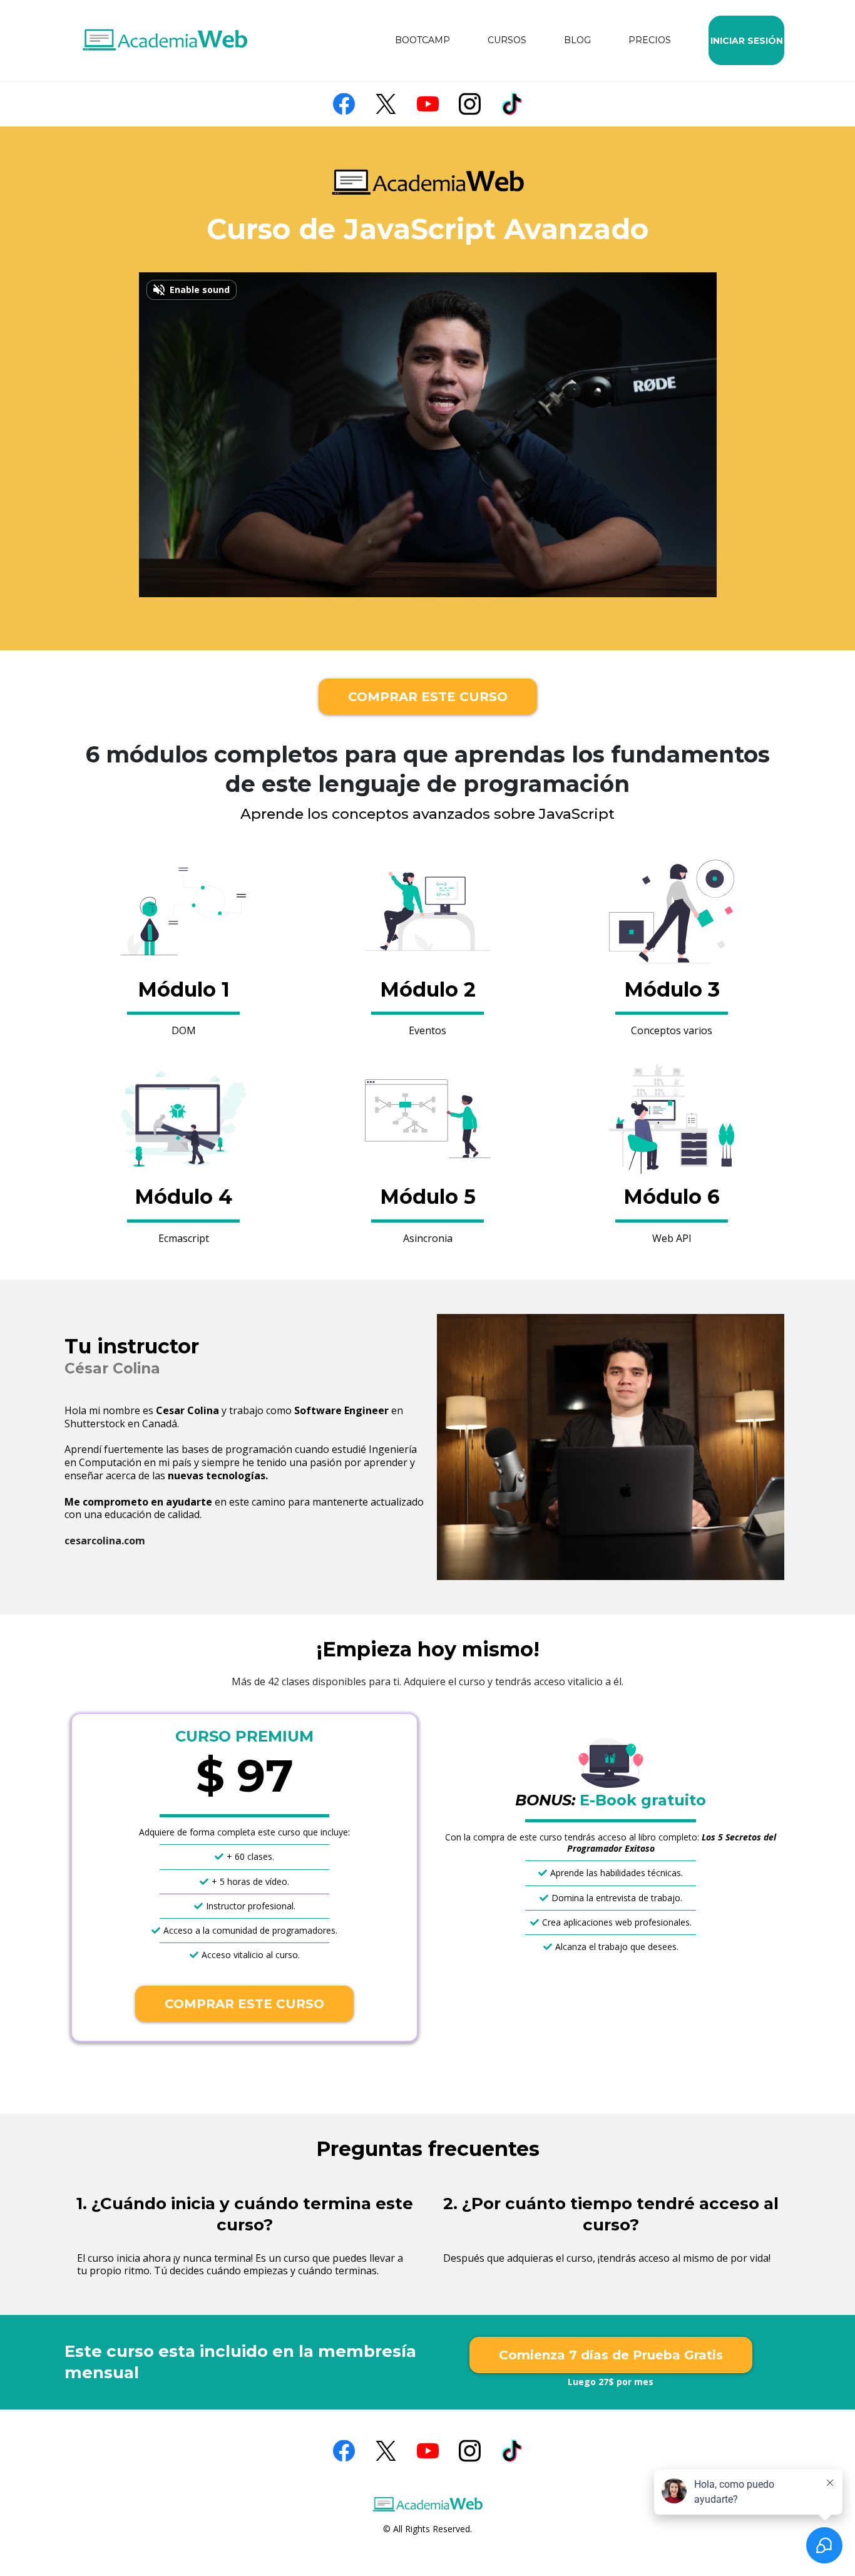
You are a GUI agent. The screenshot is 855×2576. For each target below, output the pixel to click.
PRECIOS (650, 40)
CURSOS (507, 40)
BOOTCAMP (422, 40)
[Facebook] (344, 104)
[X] (386, 104)
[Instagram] (470, 104)
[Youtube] (428, 104)
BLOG (577, 40)
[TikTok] (512, 104)
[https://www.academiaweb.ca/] (165, 41)
